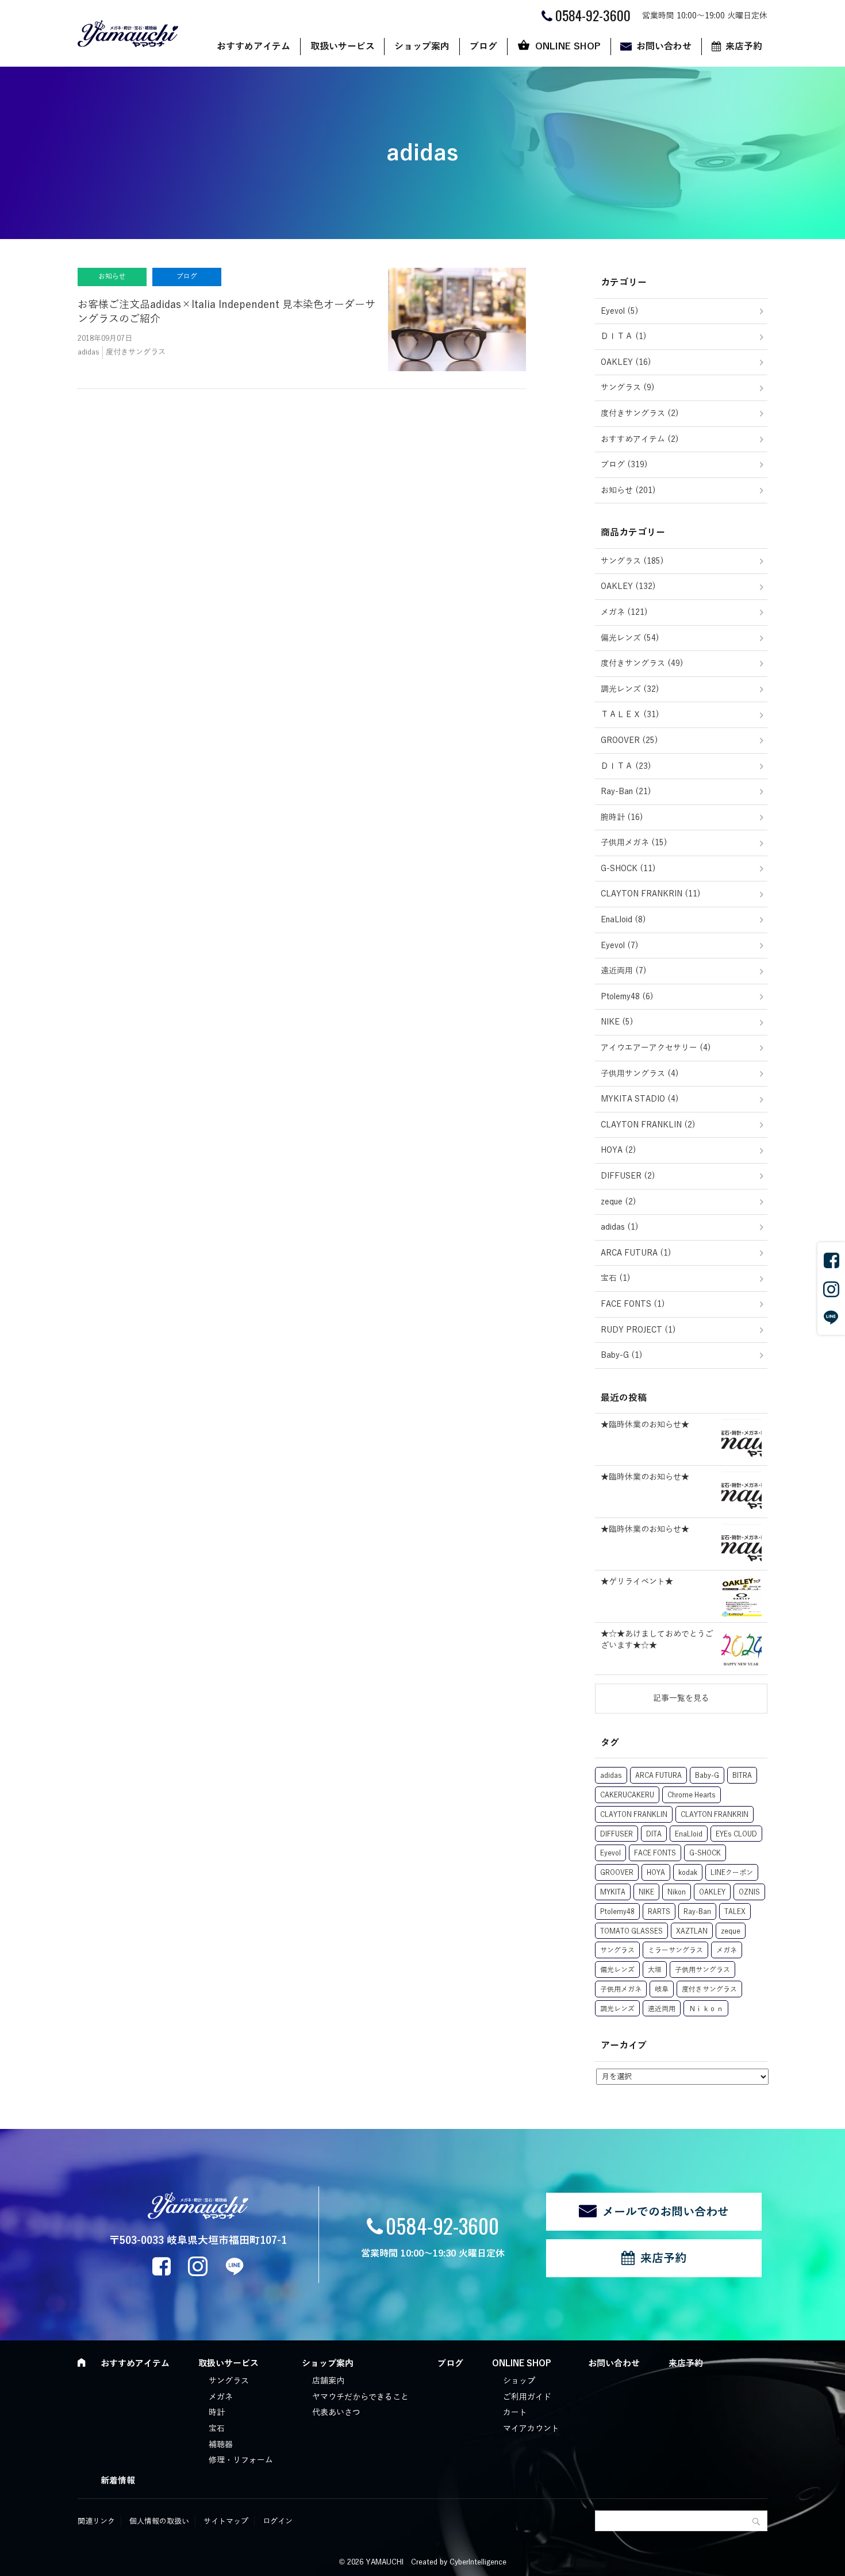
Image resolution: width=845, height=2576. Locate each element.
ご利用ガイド (527, 2397)
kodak (688, 1873)
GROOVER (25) (629, 740)
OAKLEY (712, 1892)
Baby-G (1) (622, 1355)
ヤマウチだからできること (360, 2397)
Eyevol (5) (620, 311)
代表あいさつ (336, 2413)
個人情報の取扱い (159, 2521)
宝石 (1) (616, 1278)
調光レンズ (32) (630, 689)
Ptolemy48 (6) (627, 997)
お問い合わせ (664, 47)
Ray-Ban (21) (626, 792)
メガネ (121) (624, 612)
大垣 (655, 1970)
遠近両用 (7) (624, 971)
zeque (731, 1931)
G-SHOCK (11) (628, 869)
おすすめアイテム (253, 47)
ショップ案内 (422, 47)
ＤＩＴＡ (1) (624, 336)
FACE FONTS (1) (633, 1304)
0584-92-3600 (442, 2225)
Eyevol (610, 1853)
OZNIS (749, 1892)
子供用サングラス (702, 1970)
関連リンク (96, 2521)
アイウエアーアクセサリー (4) (656, 1048)
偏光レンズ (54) (630, 638)
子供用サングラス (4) (640, 1074)
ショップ (519, 2381)
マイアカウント (531, 2429)
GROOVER (617, 1873)
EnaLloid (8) (623, 920)
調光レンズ (617, 2009)
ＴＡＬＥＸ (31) (630, 715)
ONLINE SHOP (568, 47)
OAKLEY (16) (626, 362)
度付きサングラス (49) (642, 663)
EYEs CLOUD (736, 1834)
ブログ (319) (624, 465)
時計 (217, 2413)
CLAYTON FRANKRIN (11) (651, 894)
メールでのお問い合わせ (666, 2212)
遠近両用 (662, 2009)
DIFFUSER (617, 1834)
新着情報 (118, 2481)
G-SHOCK (705, 1853)
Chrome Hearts (692, 1795)
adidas (611, 1776)
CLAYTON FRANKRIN (715, 1815)
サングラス (617, 1950)
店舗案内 (328, 2381)
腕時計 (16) (622, 817)
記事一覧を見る (681, 1698)
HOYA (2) (619, 1150)
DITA (654, 1834)
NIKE (646, 1892)
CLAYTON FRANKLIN (634, 1815)
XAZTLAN (692, 1931)
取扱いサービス (343, 47)
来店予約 (744, 47)
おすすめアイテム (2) (640, 439)
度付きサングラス (709, 1989)
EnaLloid (689, 1834)
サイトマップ (226, 2521)
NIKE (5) (617, 1022)
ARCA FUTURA (658, 1776)
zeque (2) (619, 1202)
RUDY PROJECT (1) (638, 1330)
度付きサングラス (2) (640, 413)
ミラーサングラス (675, 1950)
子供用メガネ (621, 1989)
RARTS (659, 1912)
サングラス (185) (632, 561)
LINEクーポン (732, 1873)
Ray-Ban (697, 1912)
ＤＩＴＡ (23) (626, 766)
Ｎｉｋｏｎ (706, 2009)
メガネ (727, 1950)
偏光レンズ (617, 1970)
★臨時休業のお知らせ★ (645, 1425)
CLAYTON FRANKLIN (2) (648, 1125)
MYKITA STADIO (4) (640, 1099)
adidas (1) (620, 1227)
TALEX (735, 1912)
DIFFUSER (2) (628, 1176)
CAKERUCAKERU (627, 1795)
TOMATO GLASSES (631, 1931)
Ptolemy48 (617, 1912)
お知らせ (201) (628, 490)
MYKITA (613, 1892)
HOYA (656, 1873)
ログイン (278, 2521)
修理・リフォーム (241, 2460)
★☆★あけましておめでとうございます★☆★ (657, 1640)
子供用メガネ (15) (634, 843)
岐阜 (662, 1989)
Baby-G (707, 1776)
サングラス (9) (628, 388)
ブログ (483, 47)
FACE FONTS (655, 1853)
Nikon (677, 1892)
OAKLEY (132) (628, 586)
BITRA (742, 1776)
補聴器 (221, 2445)
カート (515, 2413)
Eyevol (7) (620, 946)
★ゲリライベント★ (637, 1582)
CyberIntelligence (478, 2562)
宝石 (217, 2429)
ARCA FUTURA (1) (636, 1253)
